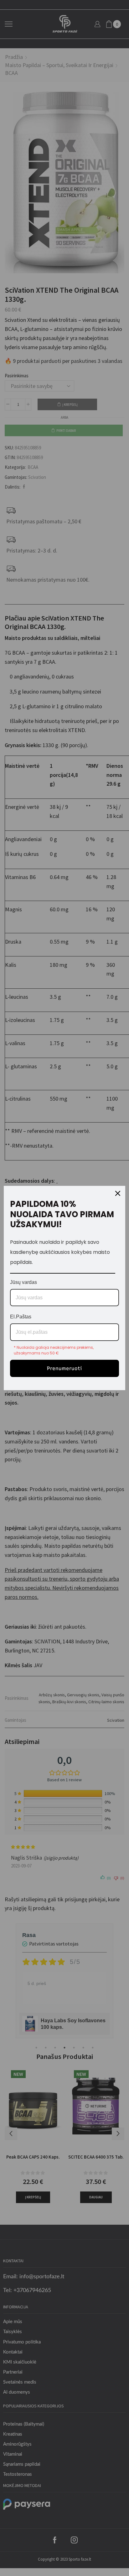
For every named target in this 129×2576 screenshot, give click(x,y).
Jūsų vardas (23, 1282)
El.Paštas (21, 1317)
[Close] (118, 1193)
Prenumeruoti (64, 1368)
